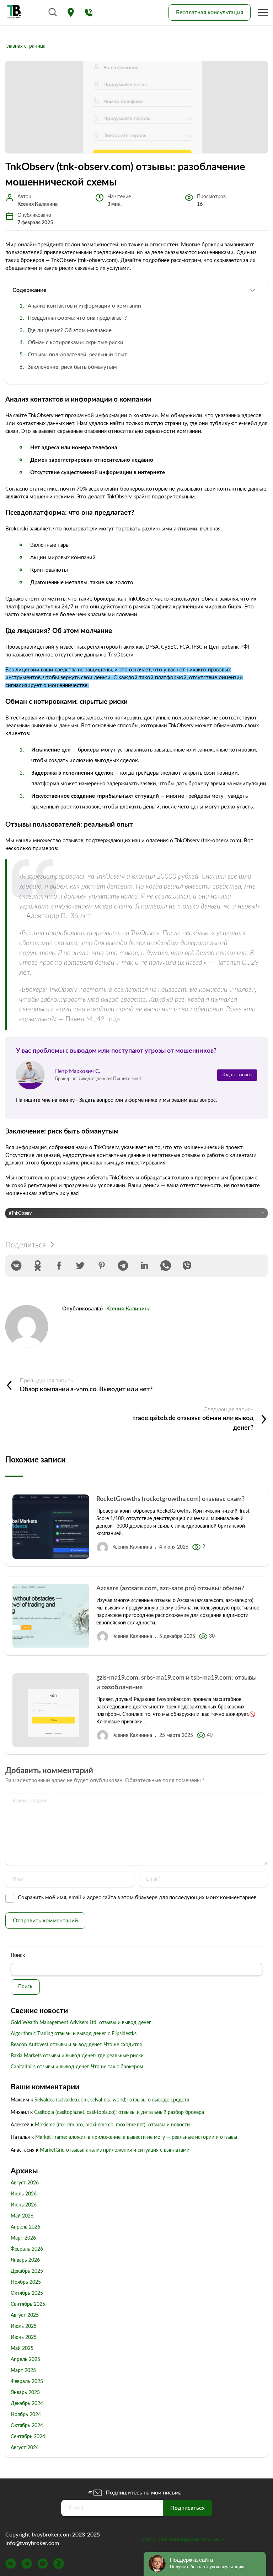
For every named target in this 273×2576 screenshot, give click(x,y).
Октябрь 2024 (27, 2426)
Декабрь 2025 (27, 2271)
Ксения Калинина (129, 1309)
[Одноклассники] (38, 1266)
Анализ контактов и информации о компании (84, 306)
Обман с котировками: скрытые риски (76, 343)
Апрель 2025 (25, 2360)
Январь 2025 (25, 2393)
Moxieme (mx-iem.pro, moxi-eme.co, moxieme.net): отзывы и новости (112, 2125)
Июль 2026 (24, 2194)
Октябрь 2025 (27, 2293)
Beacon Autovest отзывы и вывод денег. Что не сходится (76, 2045)
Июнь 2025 (24, 2337)
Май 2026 (22, 2216)
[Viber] (187, 1266)
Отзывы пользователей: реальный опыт (77, 355)
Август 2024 (25, 2448)
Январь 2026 (25, 2260)
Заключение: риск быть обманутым (72, 367)
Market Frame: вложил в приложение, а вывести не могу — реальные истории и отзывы (136, 2137)
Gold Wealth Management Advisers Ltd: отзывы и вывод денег (81, 2023)
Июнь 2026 (24, 2205)
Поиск (18, 1955)
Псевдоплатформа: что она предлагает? (77, 318)
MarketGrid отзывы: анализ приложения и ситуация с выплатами (115, 2150)
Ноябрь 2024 (26, 2415)
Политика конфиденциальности (184, 2539)
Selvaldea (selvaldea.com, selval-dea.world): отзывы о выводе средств (112, 2100)
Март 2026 (23, 2238)
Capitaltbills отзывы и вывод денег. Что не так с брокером (77, 2067)
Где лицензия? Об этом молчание (70, 331)
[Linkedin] (144, 1266)
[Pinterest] (102, 1266)
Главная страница (25, 46)
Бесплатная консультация (210, 12)
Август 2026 (25, 2183)
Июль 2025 (24, 2326)
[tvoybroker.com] (14, 12)
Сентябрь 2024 (28, 2437)
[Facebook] (59, 1266)
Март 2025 (23, 2371)
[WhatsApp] (166, 1266)
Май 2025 (22, 2349)
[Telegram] (123, 1266)
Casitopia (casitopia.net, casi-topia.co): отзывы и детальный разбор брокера (119, 2112)
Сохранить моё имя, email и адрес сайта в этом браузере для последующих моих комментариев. (138, 1898)
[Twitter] (80, 1266)
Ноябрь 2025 (26, 2282)
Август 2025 (25, 2315)
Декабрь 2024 (27, 2404)
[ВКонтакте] (16, 1266)
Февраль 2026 (27, 2249)
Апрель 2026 (25, 2227)
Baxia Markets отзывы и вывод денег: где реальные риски (77, 2056)
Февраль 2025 (27, 2382)
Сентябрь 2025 (28, 2304)
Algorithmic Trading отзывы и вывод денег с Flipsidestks (74, 2034)
